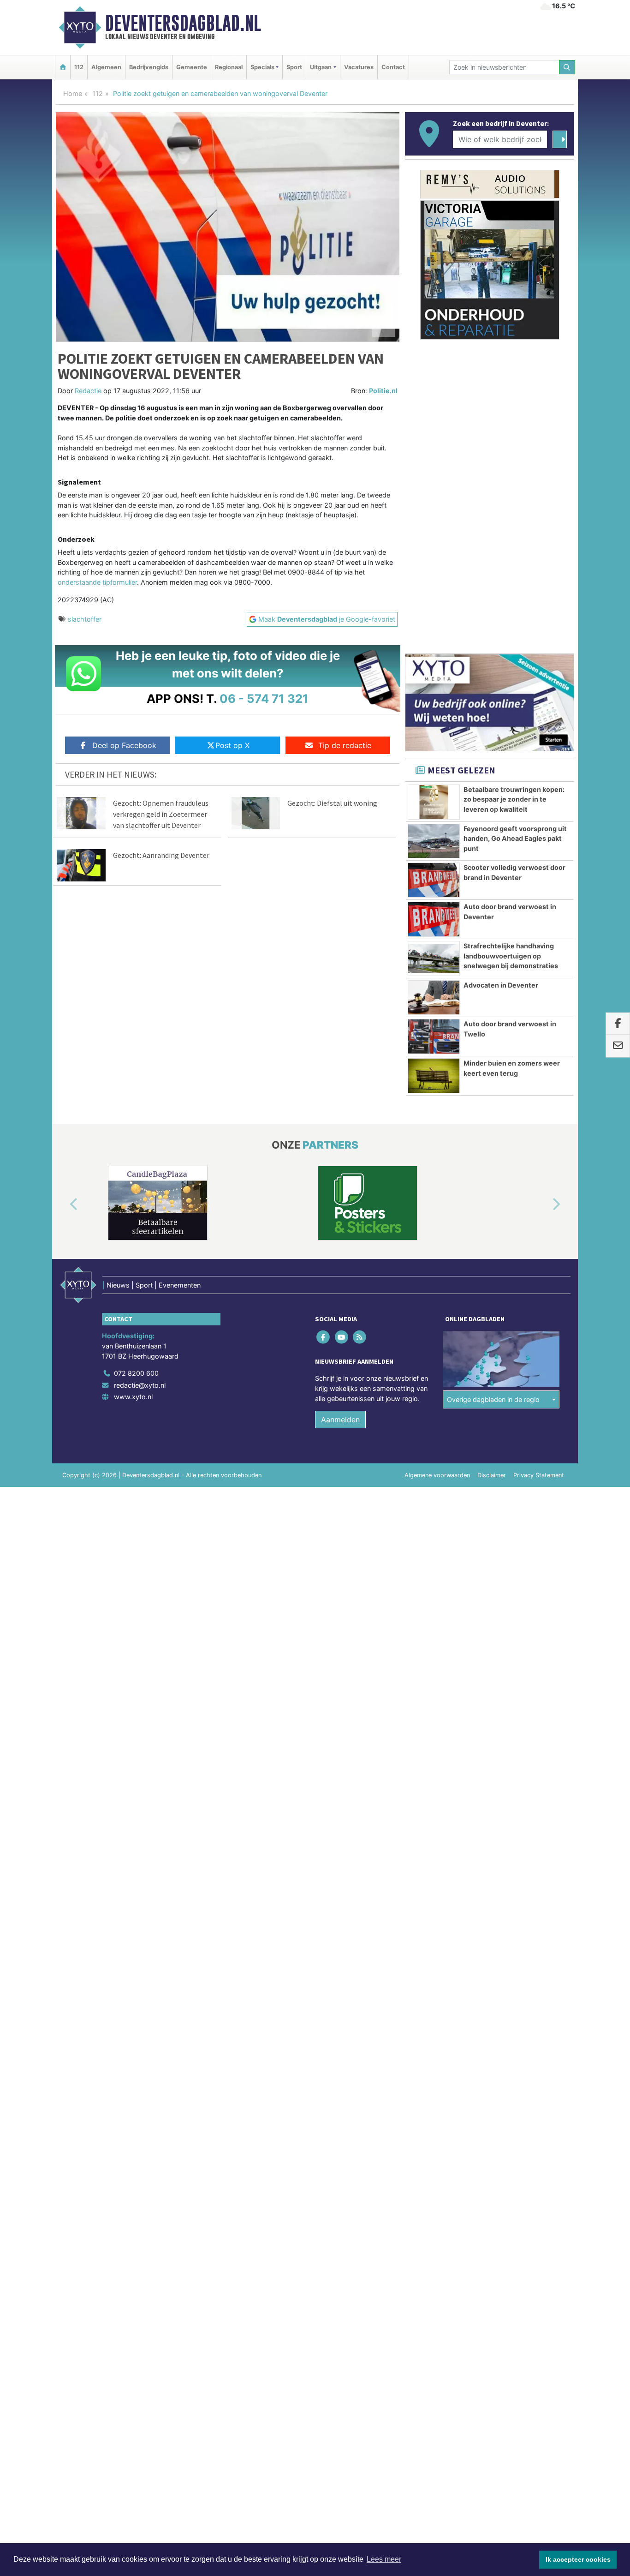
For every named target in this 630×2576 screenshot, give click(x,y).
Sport (294, 67)
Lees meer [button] (384, 2559)
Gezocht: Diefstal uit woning (332, 803)
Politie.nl (383, 391)
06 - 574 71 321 (264, 698)
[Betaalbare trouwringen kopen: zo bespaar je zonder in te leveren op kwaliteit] (434, 802)
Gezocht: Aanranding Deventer (161, 855)
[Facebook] (324, 1337)
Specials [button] (262, 67)
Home (73, 93)
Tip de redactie (345, 745)
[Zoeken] (567, 67)
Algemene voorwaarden (437, 1475)
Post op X (232, 745)
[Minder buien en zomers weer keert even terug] (434, 1076)
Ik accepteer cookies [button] (578, 2559)
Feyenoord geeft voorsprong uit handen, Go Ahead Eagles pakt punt (515, 839)
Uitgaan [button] (321, 67)
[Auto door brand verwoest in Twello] (434, 1036)
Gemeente (192, 67)
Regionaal (229, 67)
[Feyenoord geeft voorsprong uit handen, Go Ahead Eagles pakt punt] (434, 841)
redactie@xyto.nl (140, 1385)
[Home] (63, 67)
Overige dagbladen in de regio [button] (493, 1399)
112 (79, 67)
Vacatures (359, 67)
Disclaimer (492, 1475)
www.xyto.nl (133, 1397)
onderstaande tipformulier (97, 582)
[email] (618, 1046)
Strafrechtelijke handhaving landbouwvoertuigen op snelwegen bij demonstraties (511, 956)
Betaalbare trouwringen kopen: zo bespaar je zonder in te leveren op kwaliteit (514, 799)
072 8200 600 (136, 1373)
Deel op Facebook (124, 745)
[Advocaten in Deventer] (434, 998)
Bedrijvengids (149, 67)
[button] (63, 1205)
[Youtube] (342, 1337)
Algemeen (106, 67)
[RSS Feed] (360, 1337)
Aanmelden (340, 1420)
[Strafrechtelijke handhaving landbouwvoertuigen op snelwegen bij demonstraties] (434, 959)
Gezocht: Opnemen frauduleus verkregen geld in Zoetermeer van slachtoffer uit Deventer (161, 814)
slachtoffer (85, 619)
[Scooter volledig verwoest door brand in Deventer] (434, 880)
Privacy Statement (539, 1475)
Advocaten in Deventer (501, 985)
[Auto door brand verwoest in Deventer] (434, 919)
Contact (393, 67)
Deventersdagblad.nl (183, 23)
